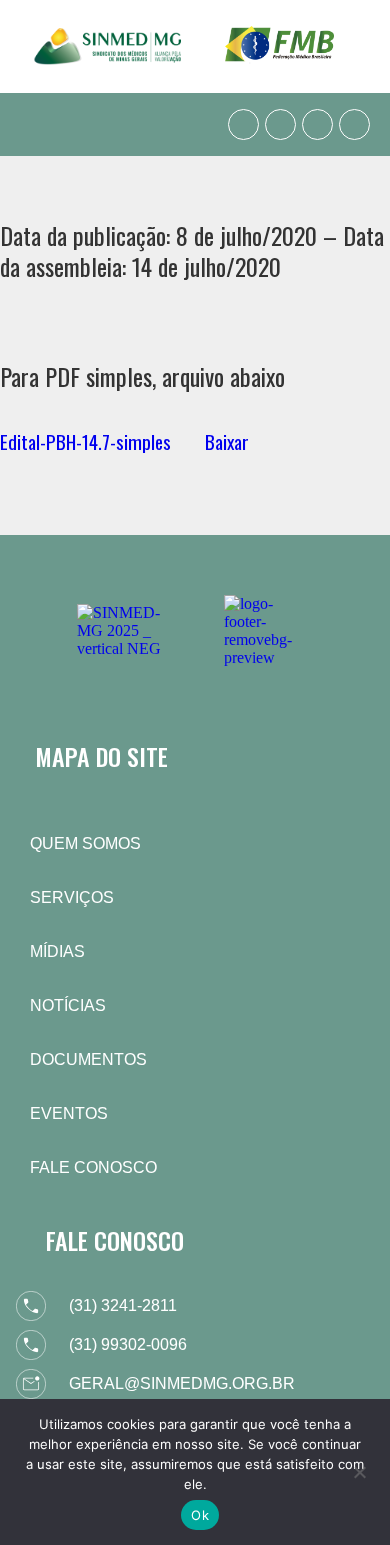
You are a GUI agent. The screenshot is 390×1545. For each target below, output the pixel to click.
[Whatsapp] (243, 124)
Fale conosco (93, 1167)
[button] (34, 124)
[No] (359, 1470)
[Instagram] (317, 124)
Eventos (69, 1113)
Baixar (227, 441)
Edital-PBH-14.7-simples (85, 441)
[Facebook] (280, 124)
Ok (200, 1515)
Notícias (68, 1005)
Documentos (88, 1059)
